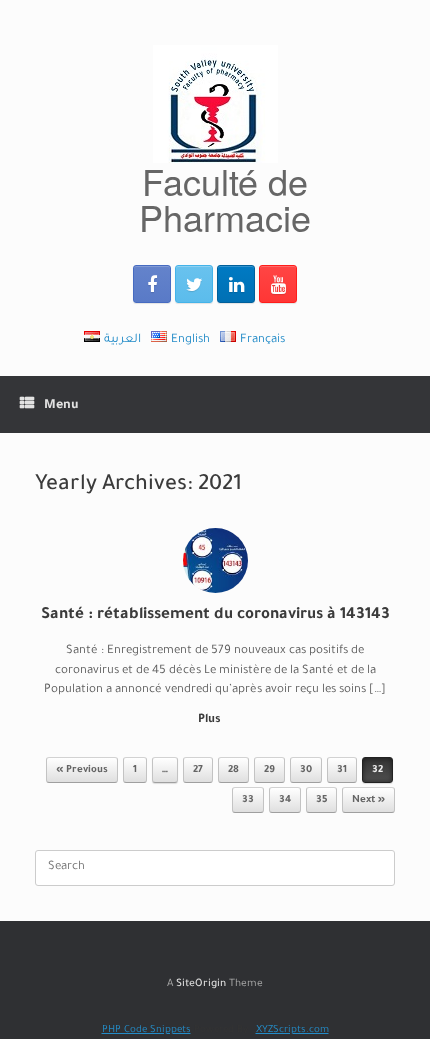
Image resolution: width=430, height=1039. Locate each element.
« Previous (82, 770)
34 (285, 800)
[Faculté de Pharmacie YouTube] (278, 284)
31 (342, 770)
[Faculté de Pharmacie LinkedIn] (236, 284)
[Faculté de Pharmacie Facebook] (152, 284)
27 (198, 770)
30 (306, 770)
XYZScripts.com (292, 1030)
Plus (211, 720)
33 (248, 800)
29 (269, 770)
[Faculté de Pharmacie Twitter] (194, 284)
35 (321, 800)
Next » (368, 800)
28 (233, 770)
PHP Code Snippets (146, 1030)
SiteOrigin (201, 984)
